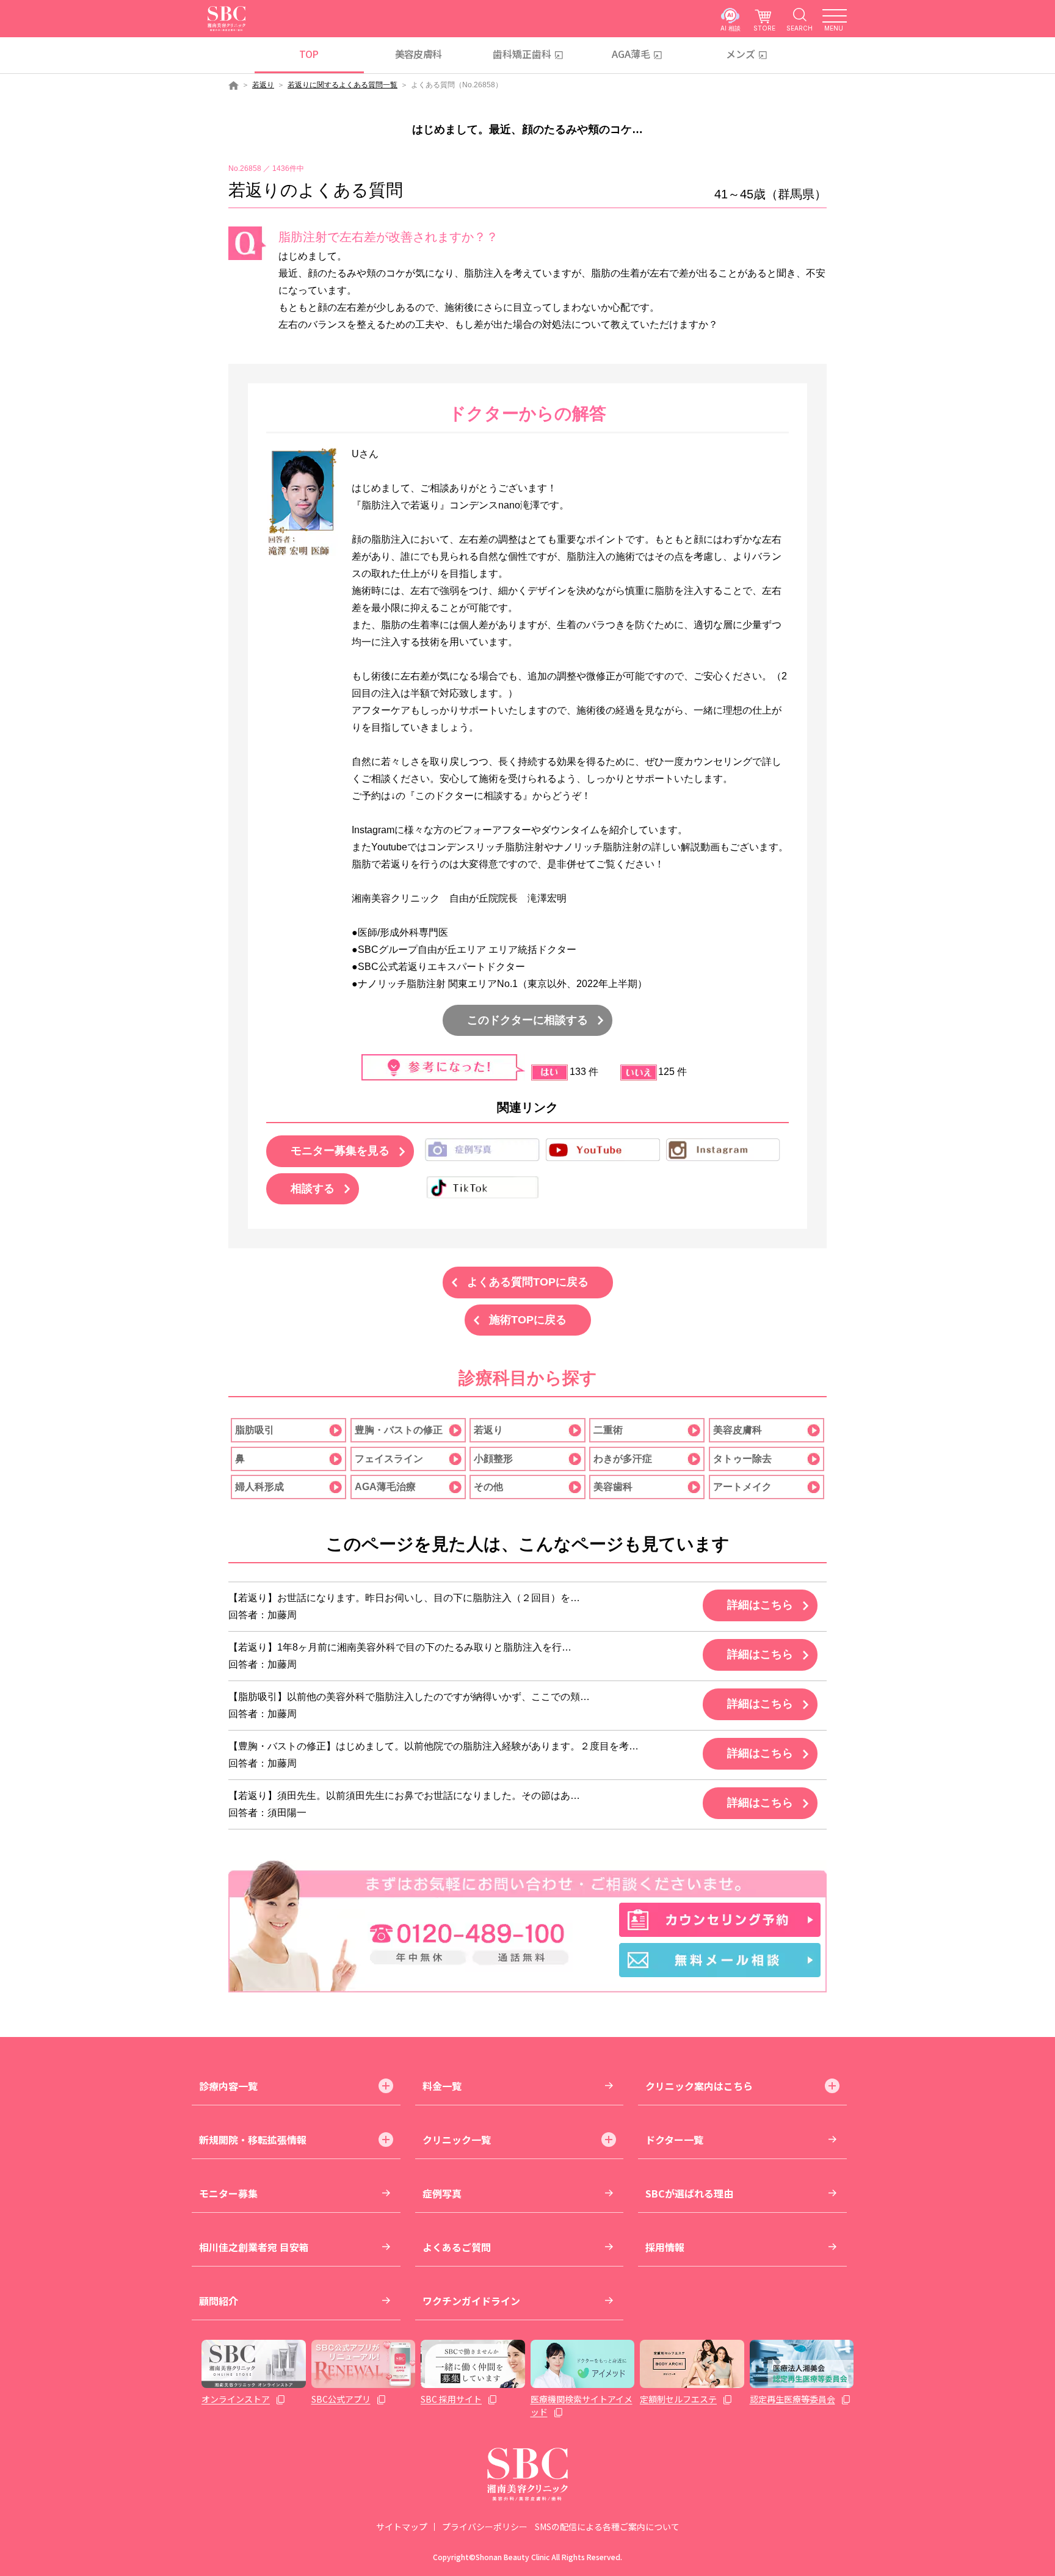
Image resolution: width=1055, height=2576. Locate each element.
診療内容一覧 (228, 2086)
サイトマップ (402, 2527)
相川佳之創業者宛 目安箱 (254, 2247)
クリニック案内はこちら (699, 2086)
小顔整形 (493, 1459)
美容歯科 (613, 1487)
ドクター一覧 (674, 2140)
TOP (309, 54)
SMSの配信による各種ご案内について (607, 2527)
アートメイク (742, 1487)
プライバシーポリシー (485, 2527)
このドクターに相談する (527, 1020)
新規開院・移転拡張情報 (253, 2140)
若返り (263, 85)
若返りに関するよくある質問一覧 (343, 85)
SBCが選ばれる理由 (689, 2193)
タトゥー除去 (742, 1459)
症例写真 (442, 2193)
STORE (764, 28)
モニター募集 (228, 2193)
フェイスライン (389, 1459)
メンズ (741, 54)
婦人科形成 (259, 1487)
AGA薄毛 (631, 54)
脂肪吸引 (255, 1430)
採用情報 (665, 2247)
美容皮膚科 (419, 54)
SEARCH (799, 28)
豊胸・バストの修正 (399, 1430)
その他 (488, 1487)
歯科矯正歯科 (522, 54)
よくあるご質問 (457, 2247)
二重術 (608, 1430)
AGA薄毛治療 (385, 1487)
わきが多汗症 (623, 1459)
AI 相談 (731, 28)
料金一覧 (442, 2086)
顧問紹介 (219, 2301)
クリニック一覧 (457, 2140)
